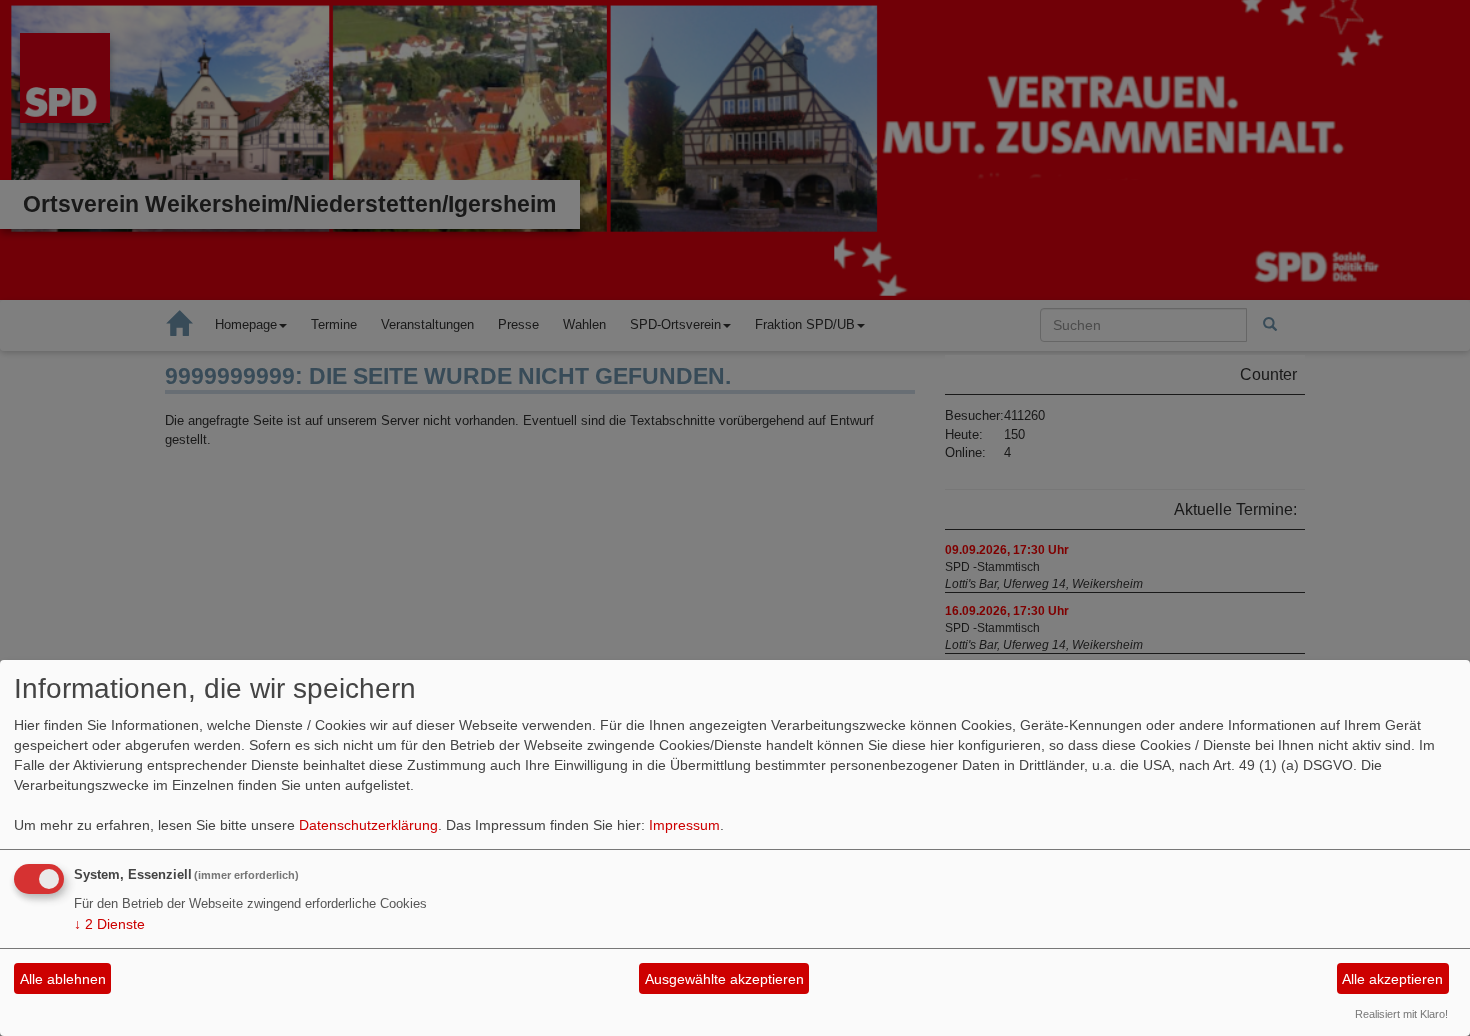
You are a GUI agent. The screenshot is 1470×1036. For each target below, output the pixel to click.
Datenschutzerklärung (368, 825)
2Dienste (109, 924)
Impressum (684, 825)
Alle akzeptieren (1392, 979)
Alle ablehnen (63, 979)
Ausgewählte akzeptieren (724, 979)
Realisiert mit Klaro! (1401, 1014)
